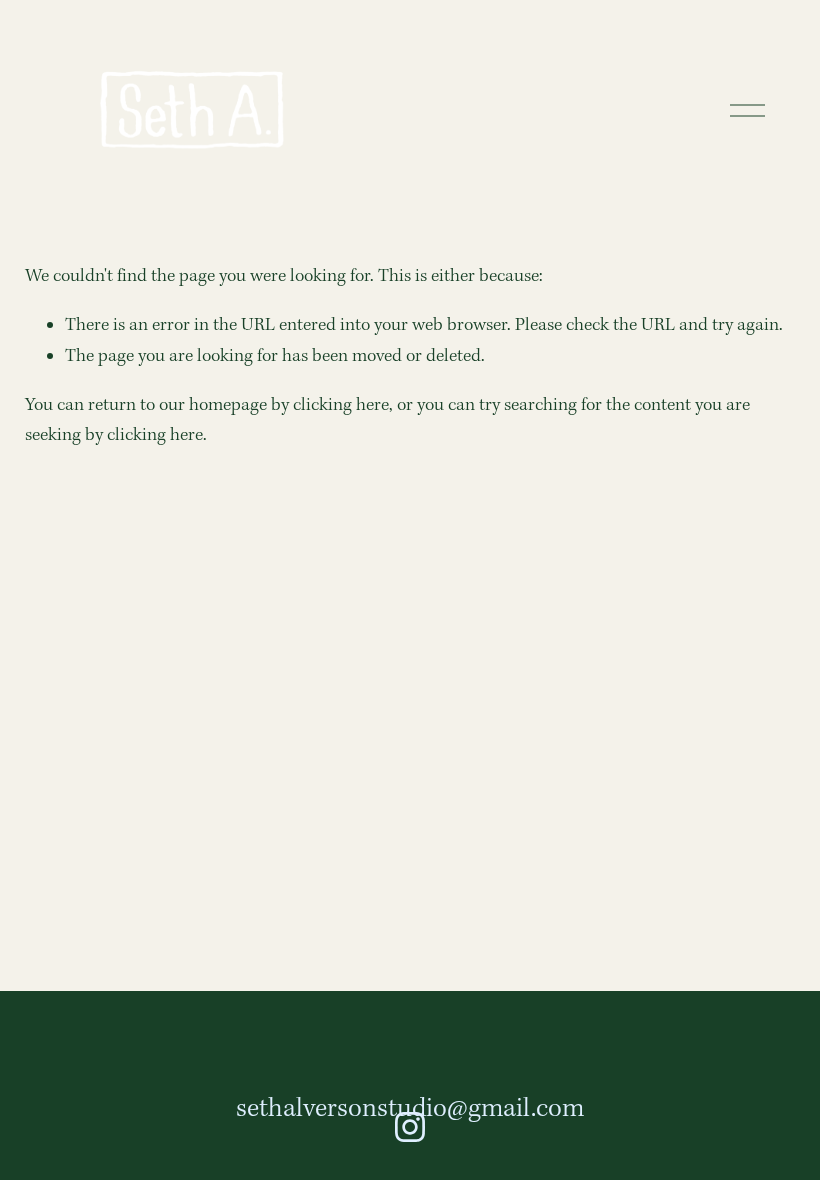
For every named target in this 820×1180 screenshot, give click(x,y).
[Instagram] (410, 1127)
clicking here (341, 405)
